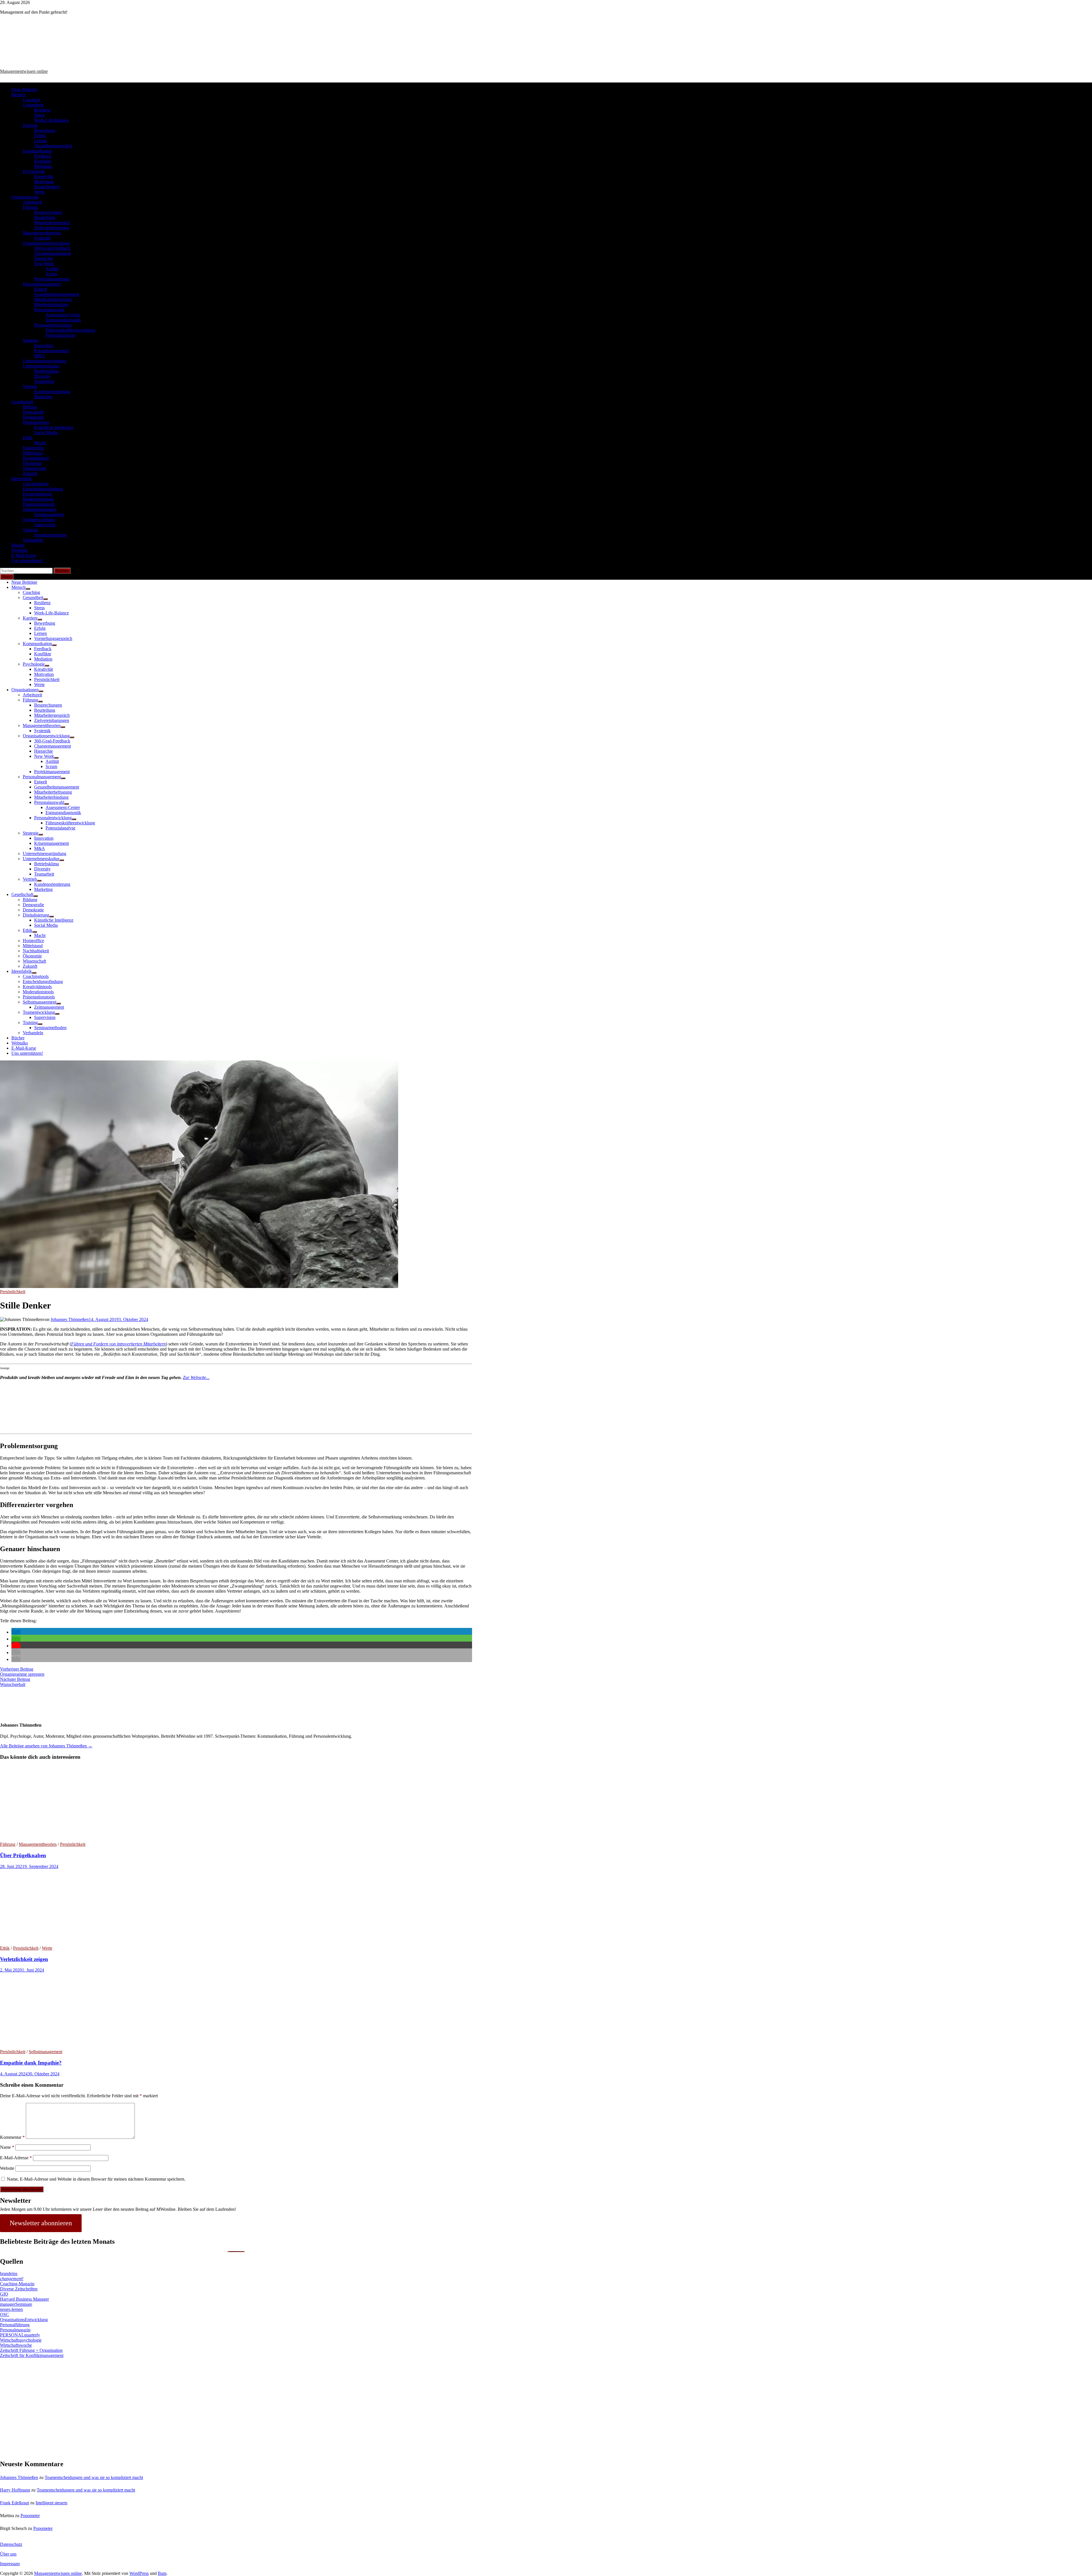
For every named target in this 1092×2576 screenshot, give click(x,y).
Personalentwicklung (53, 325)
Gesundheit (33, 105)
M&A (40, 356)
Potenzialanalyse (60, 335)
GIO (4, 2294)
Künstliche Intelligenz (54, 427)
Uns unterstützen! (27, 561)
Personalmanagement (42, 284)
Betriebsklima (46, 371)
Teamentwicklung (39, 520)
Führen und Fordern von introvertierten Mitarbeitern (118, 1344)
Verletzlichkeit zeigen (24, 1959)
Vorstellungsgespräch (53, 146)
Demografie (33, 412)
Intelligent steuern (51, 2503)
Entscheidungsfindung (43, 489)
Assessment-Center (63, 315)
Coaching (31, 100)
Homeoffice (33, 448)
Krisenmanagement (51, 351)
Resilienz (42, 110)
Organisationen (25, 197)
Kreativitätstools (37, 494)
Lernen (41, 141)
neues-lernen (11, 2309)
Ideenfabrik (22, 479)
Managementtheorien (42, 233)
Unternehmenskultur (41, 366)
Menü (7, 577)
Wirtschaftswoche (16, 2345)
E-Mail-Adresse (16, 2158)
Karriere (30, 125)
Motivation (44, 182)
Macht (40, 443)
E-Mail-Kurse (24, 555)
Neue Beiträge (24, 89)
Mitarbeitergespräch (52, 223)
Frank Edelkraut (15, 2503)
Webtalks (20, 550)
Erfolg (40, 136)
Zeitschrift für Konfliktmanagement (32, 2355)
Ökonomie (32, 463)
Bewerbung (45, 130)
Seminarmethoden (50, 535)
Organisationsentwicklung (46, 243)
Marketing (43, 397)
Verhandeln (33, 540)
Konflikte (43, 161)
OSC (5, 2314)
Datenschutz (11, 2544)
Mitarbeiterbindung (51, 305)
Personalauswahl (49, 310)
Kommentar (12, 2137)
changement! (12, 2279)
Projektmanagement (52, 279)
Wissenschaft (34, 468)
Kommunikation (37, 151)
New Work (44, 264)
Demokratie (33, 417)
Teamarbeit (44, 381)
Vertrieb (30, 386)
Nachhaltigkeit (36, 458)
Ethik (28, 438)
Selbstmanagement (40, 509)
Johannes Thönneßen (70, 1319)
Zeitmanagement (49, 514)
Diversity (42, 376)
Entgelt (41, 289)
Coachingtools (36, 484)
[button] (16, 1632)
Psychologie (34, 171)
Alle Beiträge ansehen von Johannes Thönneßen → (46, 1746)
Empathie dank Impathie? (31, 2063)
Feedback (43, 156)
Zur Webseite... (196, 1377)
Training (30, 530)
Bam (162, 2573)
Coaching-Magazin (17, 2284)
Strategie (31, 340)
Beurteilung (45, 217)
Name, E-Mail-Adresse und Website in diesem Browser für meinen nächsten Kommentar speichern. (96, 2179)
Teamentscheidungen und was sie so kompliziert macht (94, 2477)
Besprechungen (48, 212)
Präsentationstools (39, 504)
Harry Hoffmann (15, 2490)
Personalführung (15, 2325)
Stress (39, 115)
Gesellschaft (22, 402)
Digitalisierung (36, 422)
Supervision (45, 525)
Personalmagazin (15, 2330)
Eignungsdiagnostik (63, 320)
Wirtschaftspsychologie (21, 2340)
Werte (39, 192)
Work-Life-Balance (51, 120)
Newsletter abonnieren (41, 2223)
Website (7, 2168)
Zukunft (30, 473)
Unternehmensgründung (45, 361)
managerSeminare (16, 2304)
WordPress (139, 2573)
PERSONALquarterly (20, 2335)
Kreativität (44, 177)
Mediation (43, 166)
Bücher (18, 545)
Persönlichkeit (47, 187)
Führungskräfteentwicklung (70, 330)
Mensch (18, 95)
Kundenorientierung (52, 392)
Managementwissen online (24, 71)
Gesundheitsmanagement (57, 294)
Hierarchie (44, 258)
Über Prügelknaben (23, 1855)
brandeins (9, 2273)
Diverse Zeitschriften (19, 2289)
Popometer (30, 2516)
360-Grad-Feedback (52, 248)
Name (7, 2147)
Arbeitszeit (32, 202)
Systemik (42, 238)
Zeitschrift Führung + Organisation (31, 2350)
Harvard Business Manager (24, 2299)
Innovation (44, 345)
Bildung (30, 407)
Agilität (52, 269)
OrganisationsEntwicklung (24, 2320)
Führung (30, 207)
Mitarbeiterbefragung (53, 299)
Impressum (10, 2564)
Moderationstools (38, 499)
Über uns (8, 2554)
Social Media (46, 433)
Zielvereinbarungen (52, 228)
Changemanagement (52, 253)
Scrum (51, 274)
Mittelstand (33, 453)
